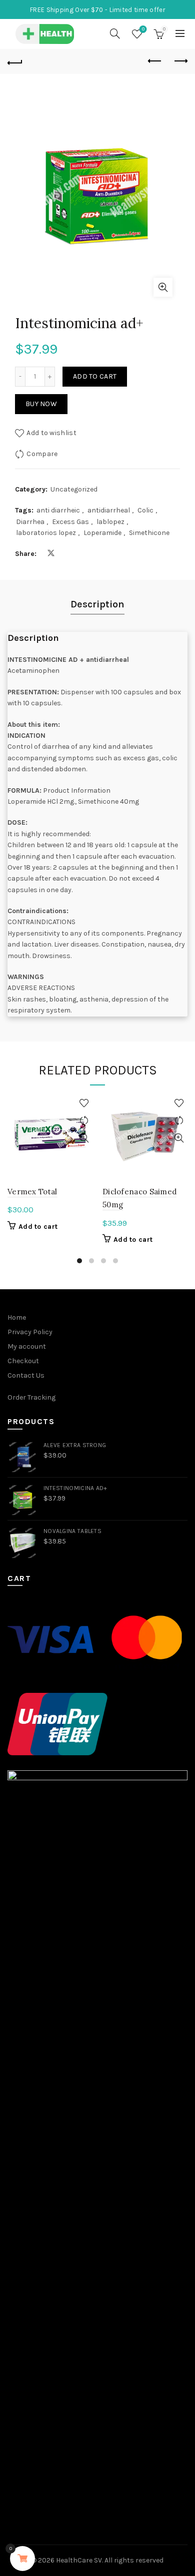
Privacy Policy (30, 1332)
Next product (180, 61)
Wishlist (143, 29)
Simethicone (149, 533)
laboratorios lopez (46, 533)
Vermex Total (32, 1192)
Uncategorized (74, 489)
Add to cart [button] (38, 1227)
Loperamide (102, 533)
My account (27, 1346)
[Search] (115, 33)
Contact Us (26, 1375)
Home (17, 1317)
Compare (42, 454)
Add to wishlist (51, 433)
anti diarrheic (58, 510)
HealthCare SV (79, 2560)
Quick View (84, 1138)
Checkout (23, 1361)
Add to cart (95, 376)
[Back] (15, 61)
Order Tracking (31, 1397)
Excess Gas (70, 522)
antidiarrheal (109, 510)
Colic (145, 510)
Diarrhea (30, 522)
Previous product (155, 61)
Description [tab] (97, 604)
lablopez (110, 522)
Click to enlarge (163, 287)
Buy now (41, 404)
